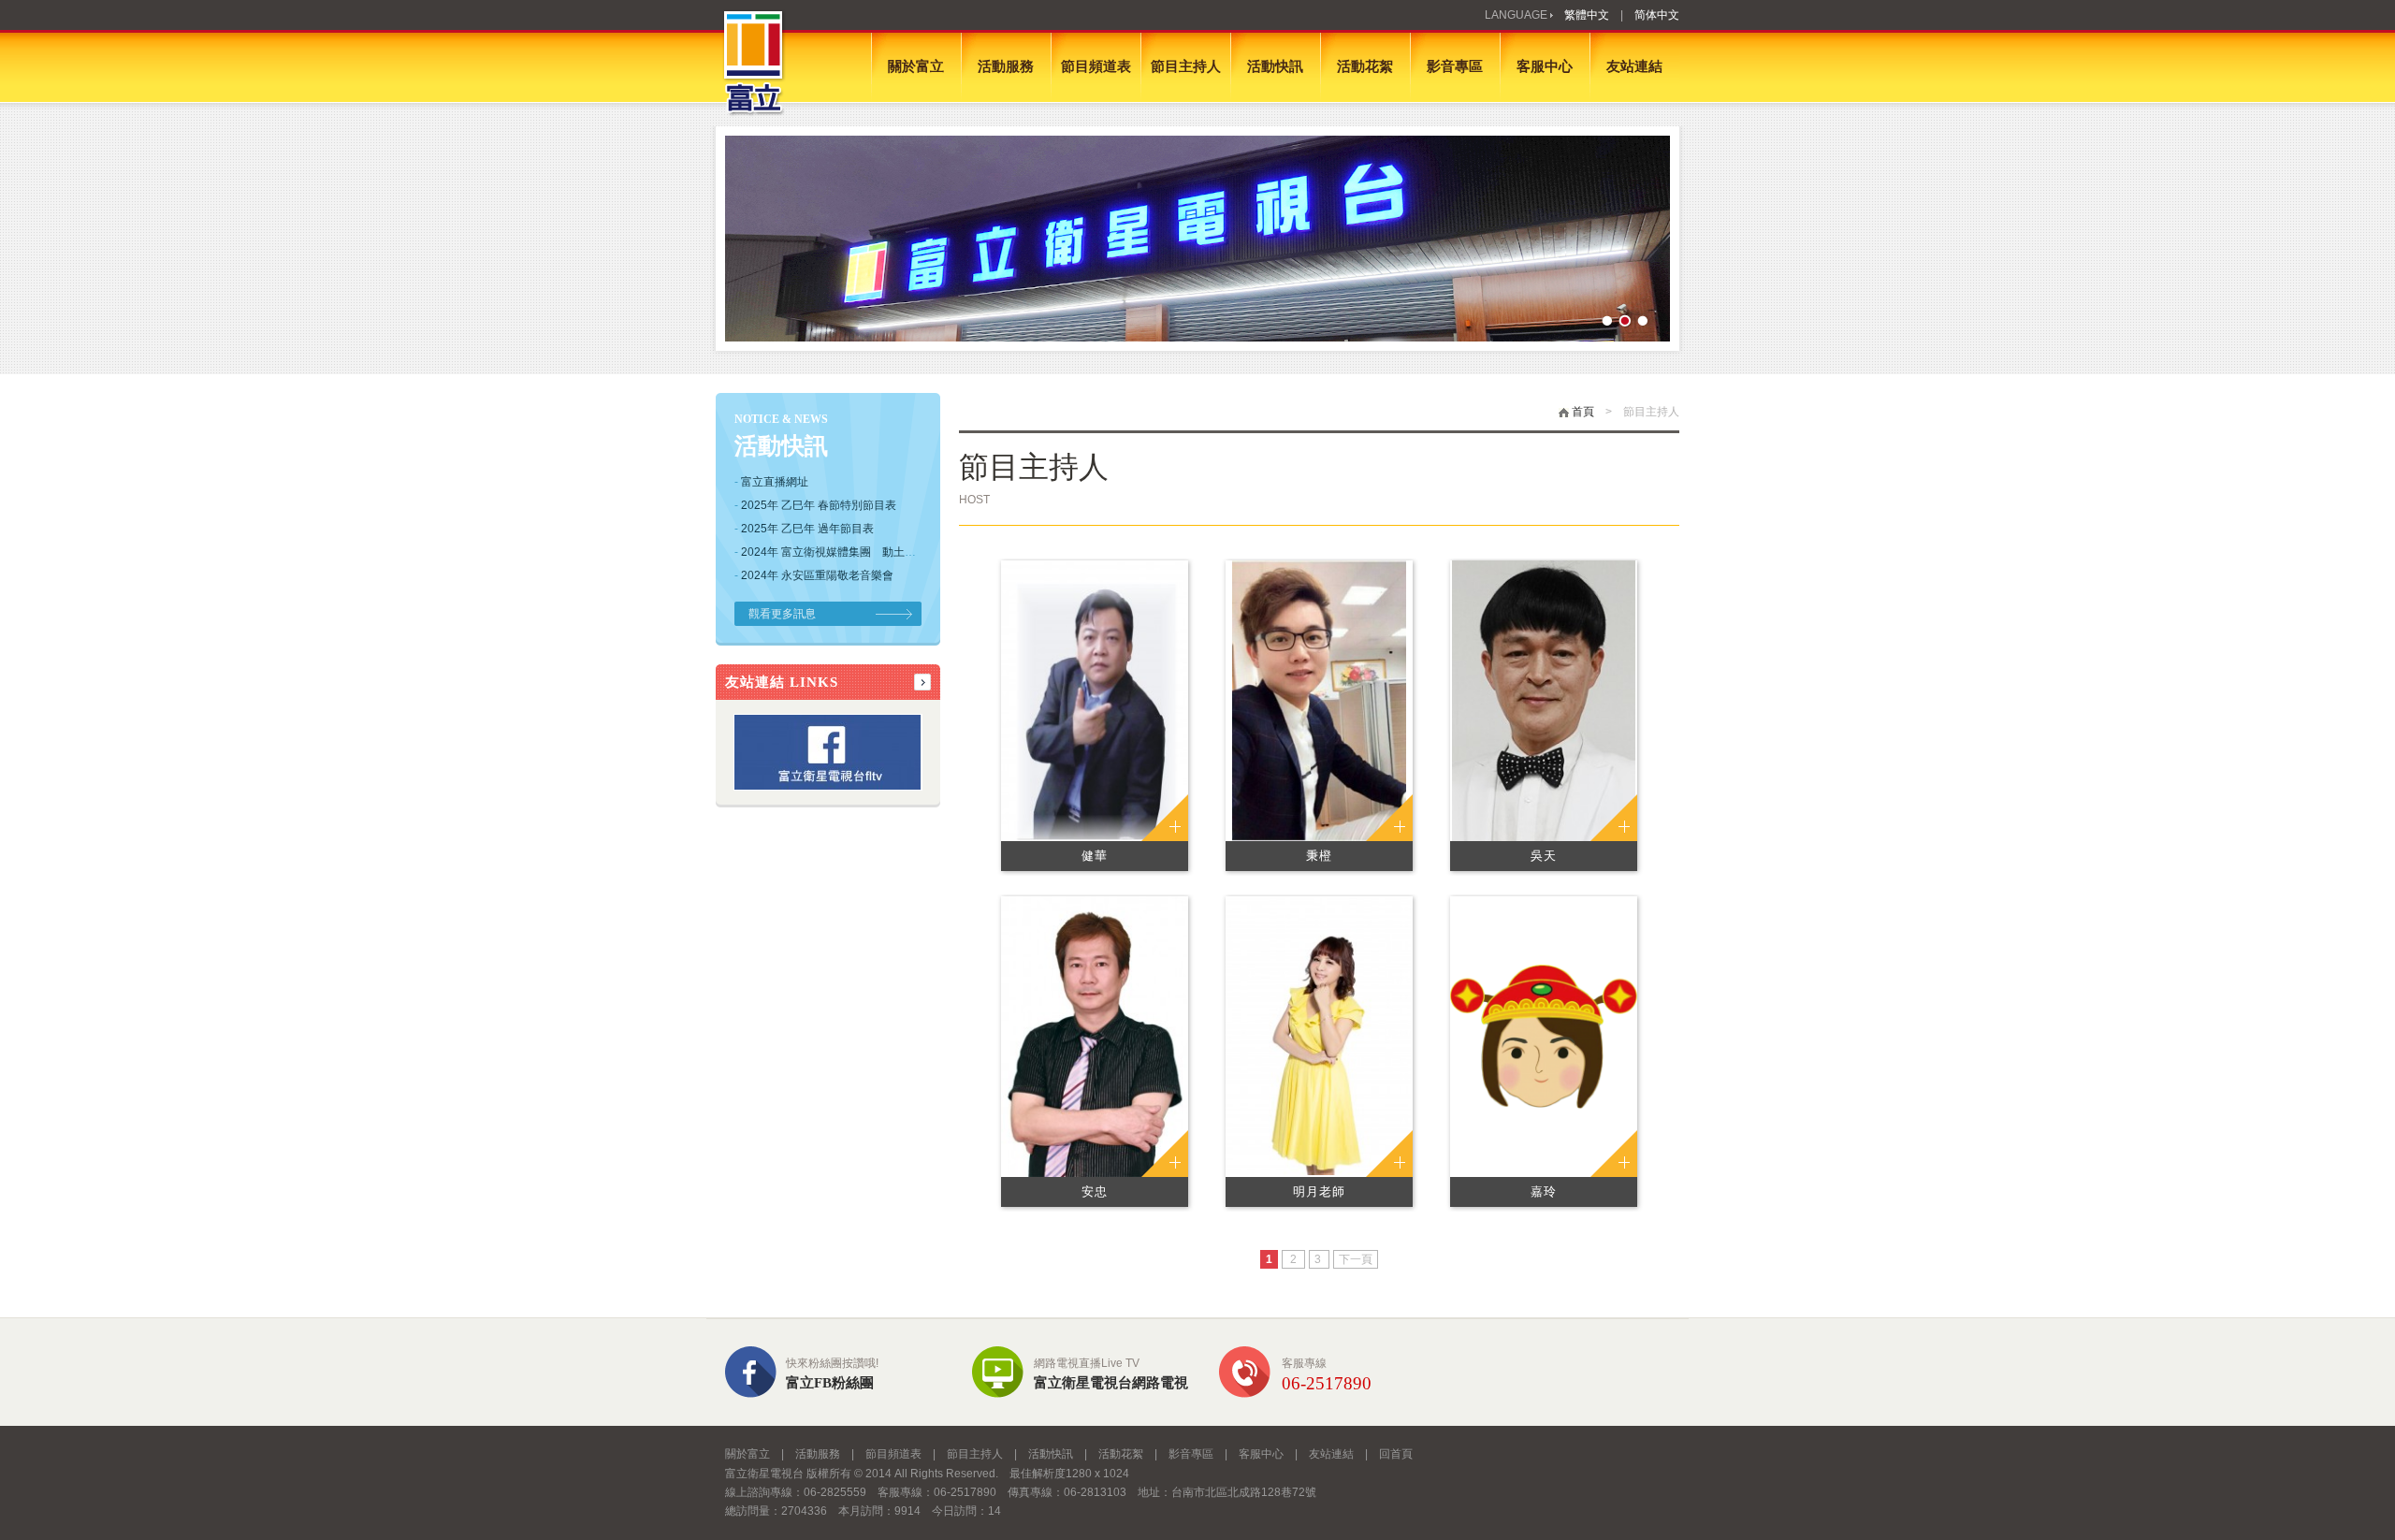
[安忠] (1095, 1035)
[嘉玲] (1544, 1035)
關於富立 (916, 66)
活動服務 (1006, 66)
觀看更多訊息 (782, 614)
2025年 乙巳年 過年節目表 (807, 529)
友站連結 (1634, 66)
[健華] (1095, 699)
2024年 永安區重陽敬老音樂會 (817, 575)
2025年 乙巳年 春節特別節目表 (819, 505)
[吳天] (1544, 699)
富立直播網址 (775, 482)
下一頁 (1356, 1259)
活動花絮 (1365, 66)
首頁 (1582, 412)
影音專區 (1455, 66)
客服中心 (1545, 66)
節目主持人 (1186, 66)
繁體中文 (1587, 15)
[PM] (1197, 239)
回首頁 (1396, 1454)
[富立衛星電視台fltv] (827, 785)
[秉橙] (1319, 699)
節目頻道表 (1096, 66)
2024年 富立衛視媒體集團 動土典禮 (834, 552)
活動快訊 (1275, 66)
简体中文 (1657, 15)
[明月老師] (1319, 1035)
